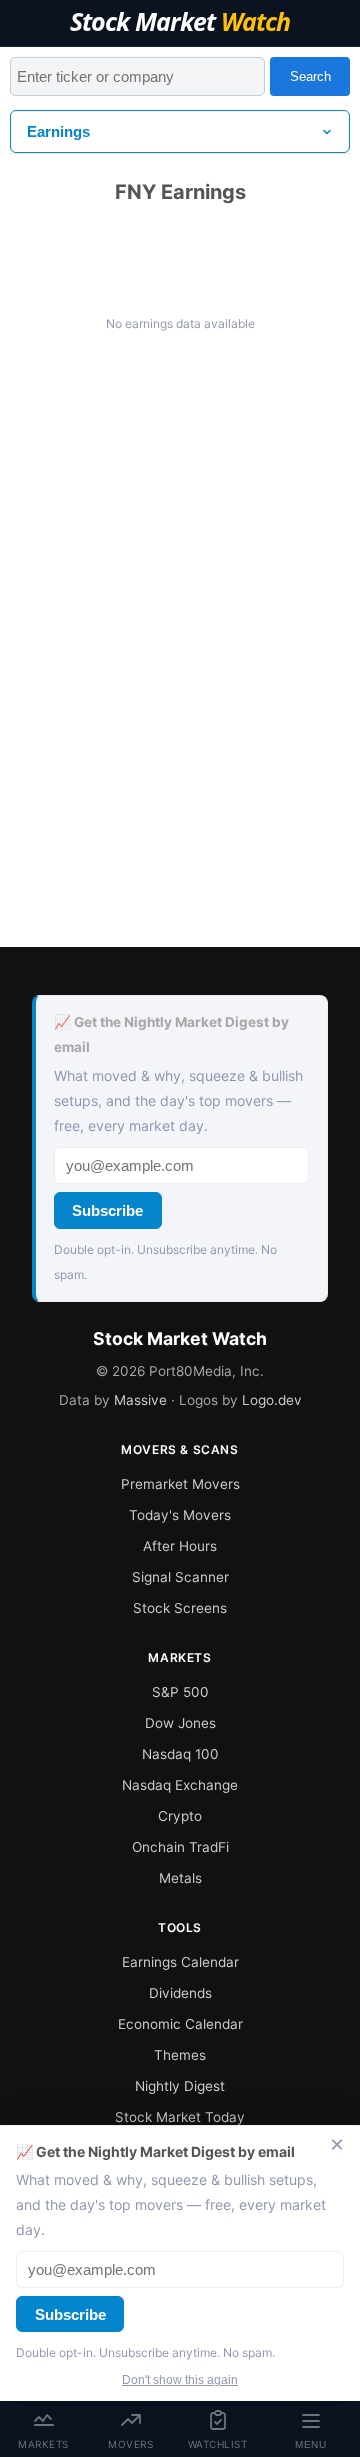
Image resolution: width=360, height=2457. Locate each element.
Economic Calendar (180, 2024)
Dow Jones (180, 1723)
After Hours (180, 1546)
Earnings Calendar (180, 1962)
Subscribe (107, 1210)
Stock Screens (180, 1608)
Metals (180, 1878)
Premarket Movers (180, 1484)
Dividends (180, 1993)
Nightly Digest (180, 2086)
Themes (180, 2055)
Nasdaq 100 (180, 1754)
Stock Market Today (180, 2117)
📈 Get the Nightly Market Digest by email (171, 1034)
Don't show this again (180, 2380)
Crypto (180, 1816)
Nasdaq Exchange (180, 1785)
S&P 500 (180, 1692)
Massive (140, 1400)
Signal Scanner (180, 1577)
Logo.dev (272, 1400)
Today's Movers (180, 1515)
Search (310, 76)
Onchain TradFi (180, 1847)
